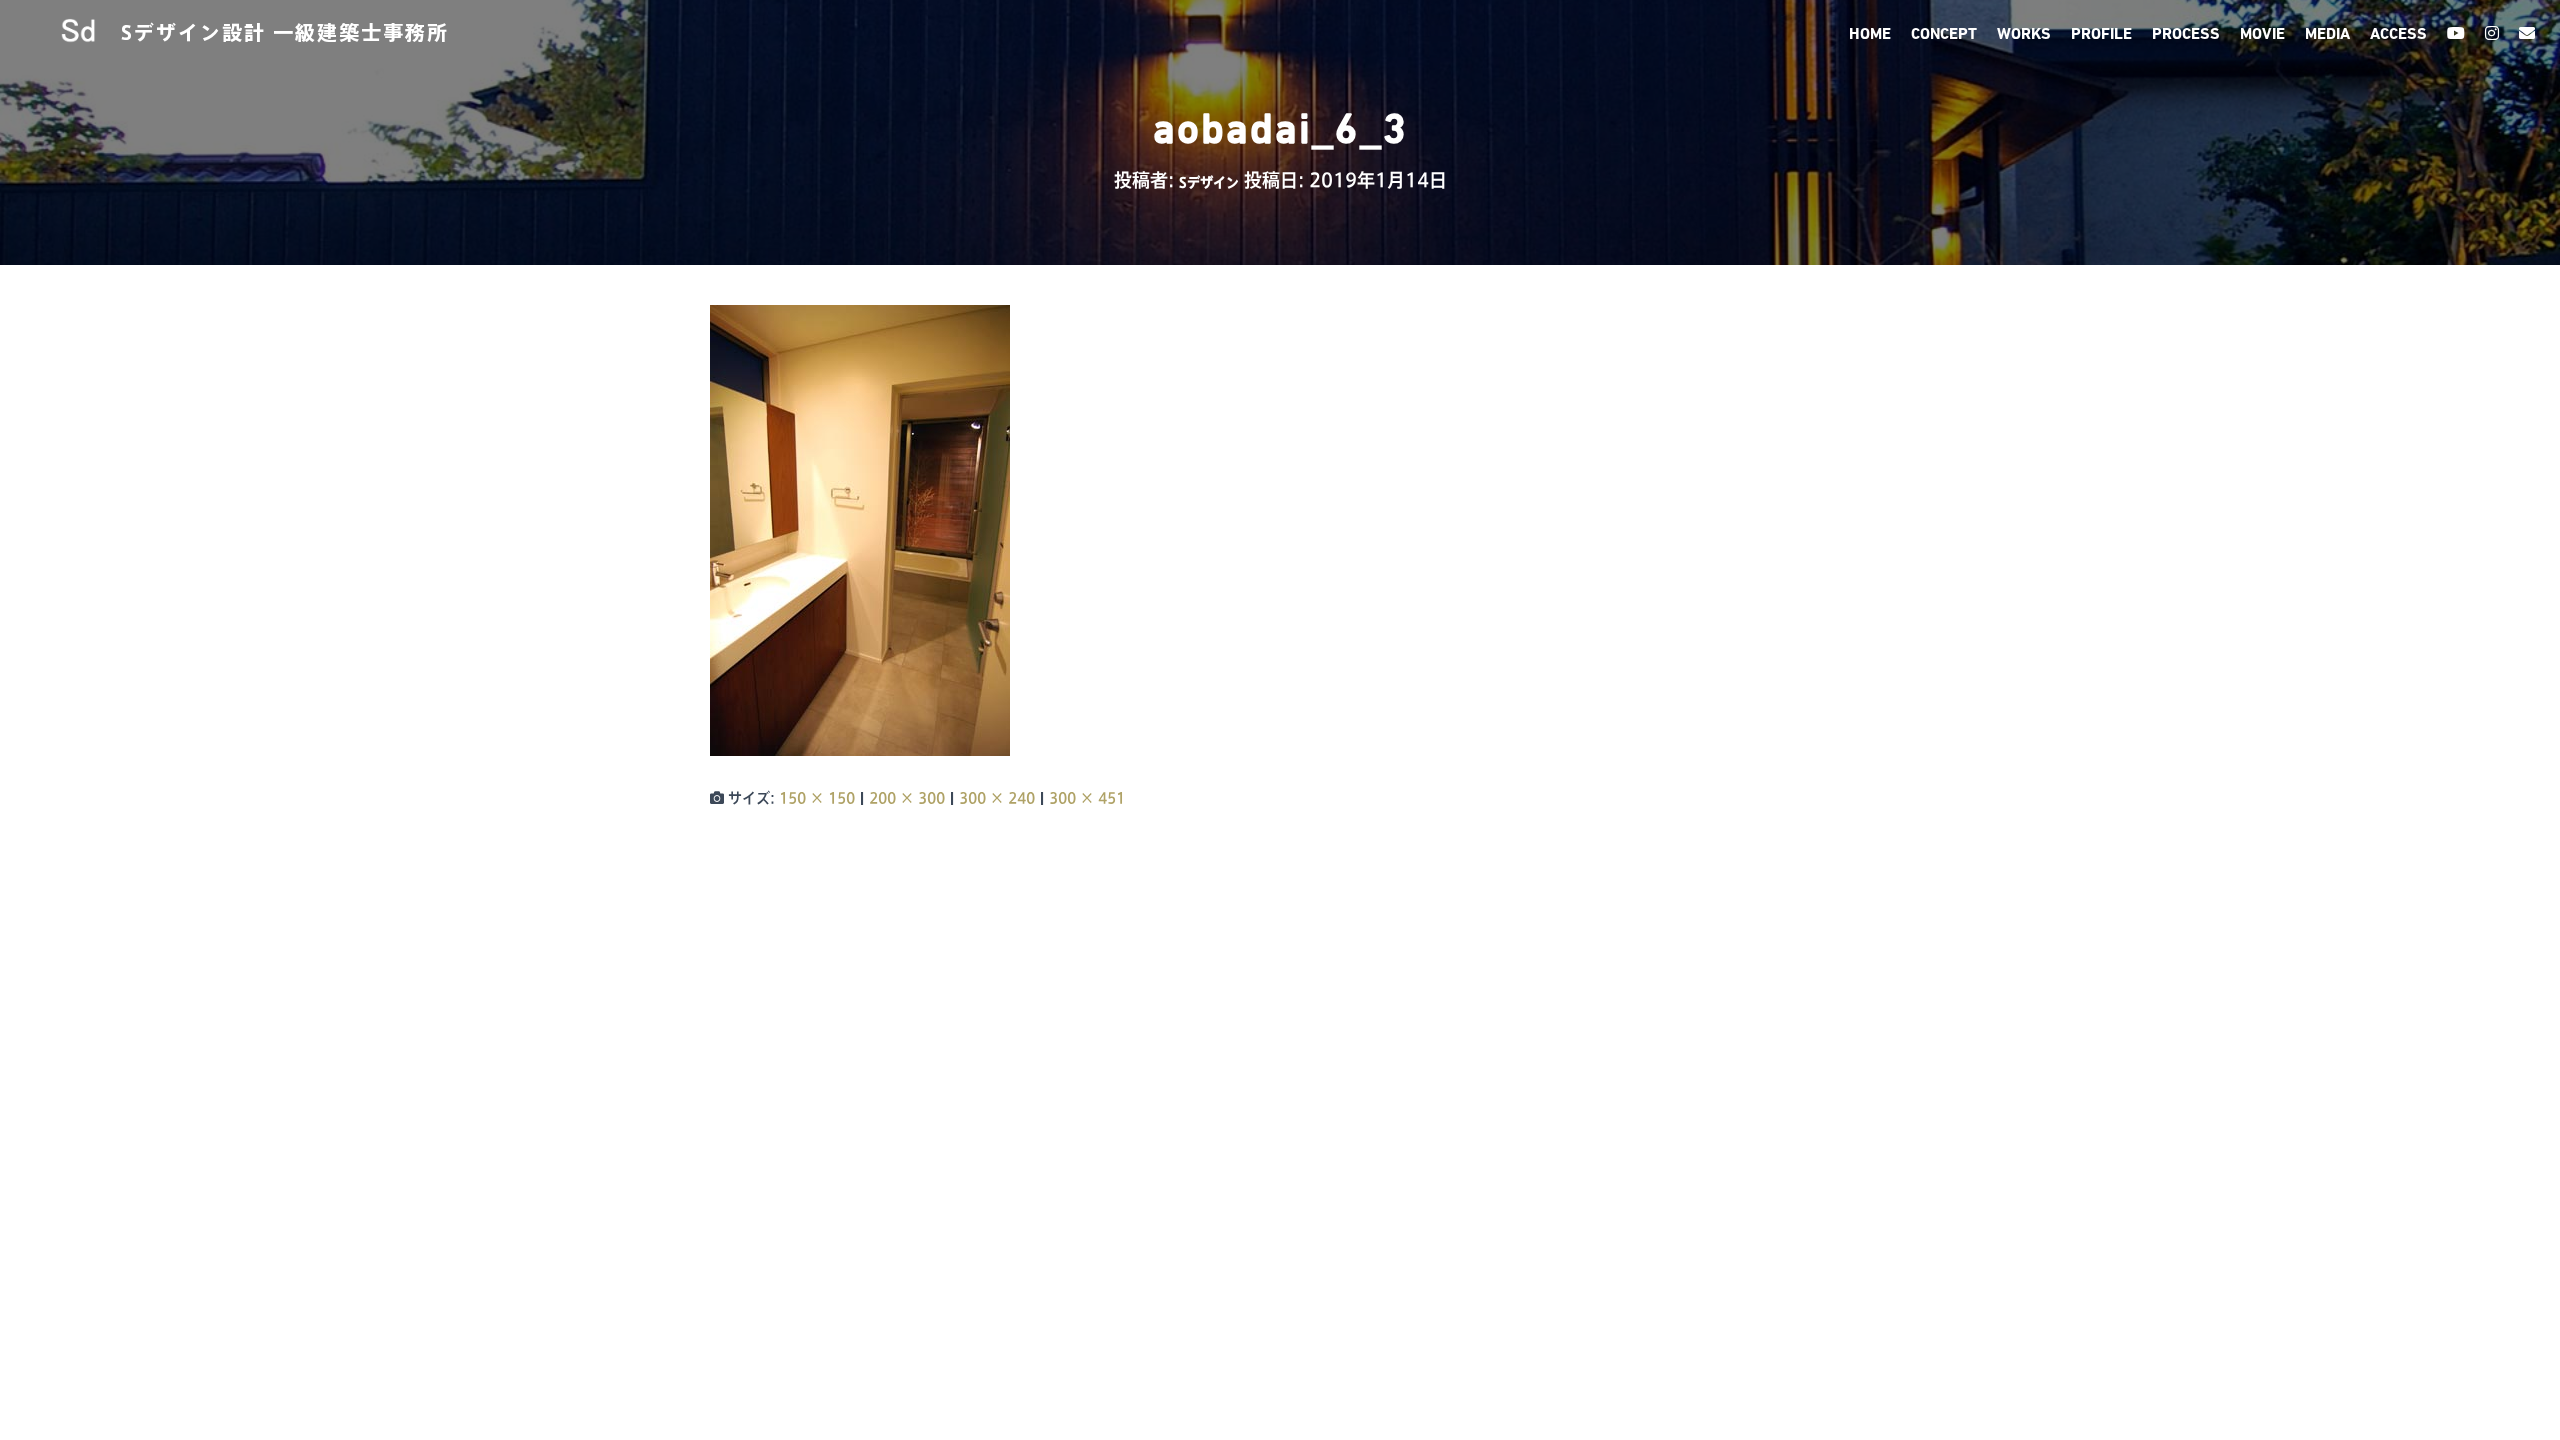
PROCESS (2186, 35)
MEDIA (2327, 35)
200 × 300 (907, 798)
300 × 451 (1087, 798)
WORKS (2024, 35)
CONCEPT (1944, 35)
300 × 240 (997, 798)
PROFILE (2101, 35)
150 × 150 (817, 798)
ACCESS (2398, 35)
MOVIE (2262, 35)
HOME (1870, 35)
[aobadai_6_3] (860, 530)
